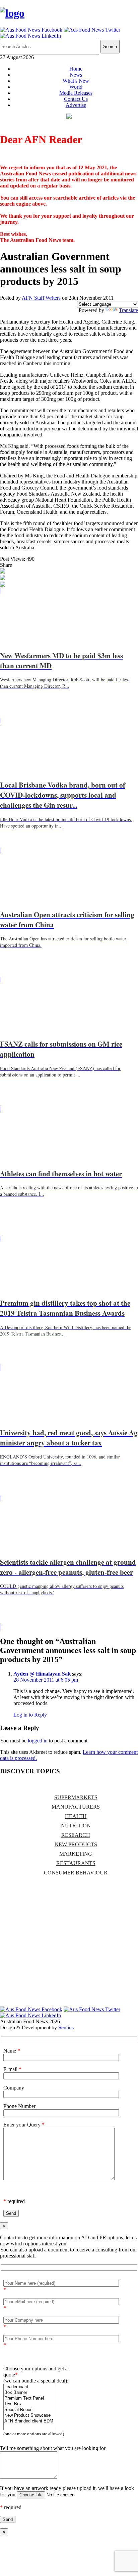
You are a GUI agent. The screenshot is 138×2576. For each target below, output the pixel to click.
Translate (128, 310)
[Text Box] (29, 2404)
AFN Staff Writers (41, 298)
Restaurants (76, 1863)
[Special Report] (29, 2410)
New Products (76, 1844)
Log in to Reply (30, 1715)
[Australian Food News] (12, 13)
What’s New (76, 81)
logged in (38, 1741)
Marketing (76, 1854)
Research (76, 1835)
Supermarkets (76, 1797)
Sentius (66, 2028)
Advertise (76, 105)
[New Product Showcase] (29, 2416)
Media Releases (76, 93)
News (76, 75)
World (76, 87)
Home (76, 69)
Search (110, 47)
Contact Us (76, 99)
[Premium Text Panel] (29, 2398)
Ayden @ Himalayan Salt (42, 1674)
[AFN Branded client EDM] (29, 2421)
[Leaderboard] (29, 2387)
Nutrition (76, 1826)
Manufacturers (76, 1807)
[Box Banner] (29, 2393)
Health (76, 1816)
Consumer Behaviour (76, 1873)
